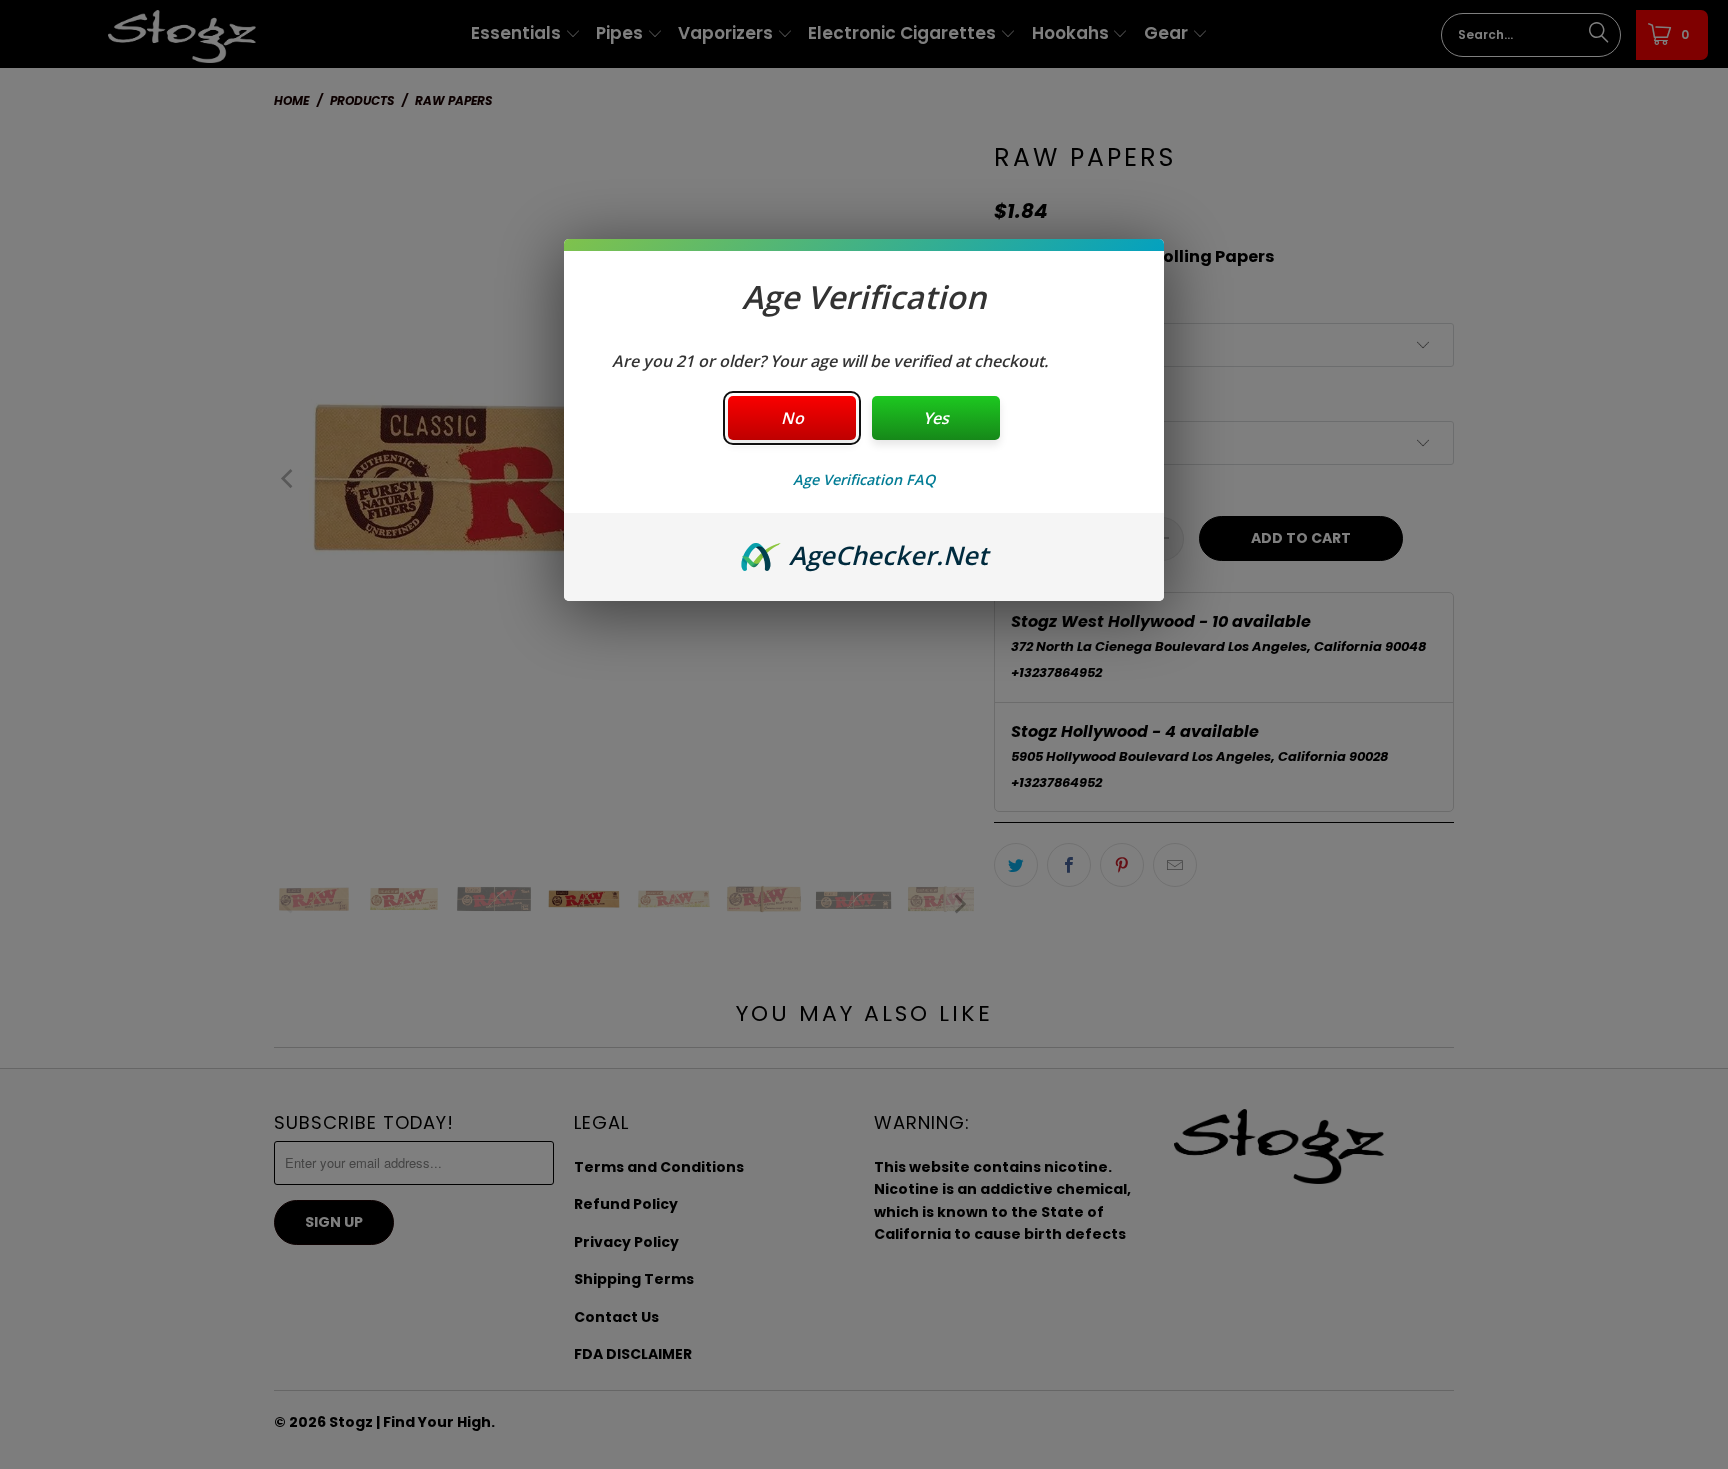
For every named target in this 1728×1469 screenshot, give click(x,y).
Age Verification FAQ (864, 479)
